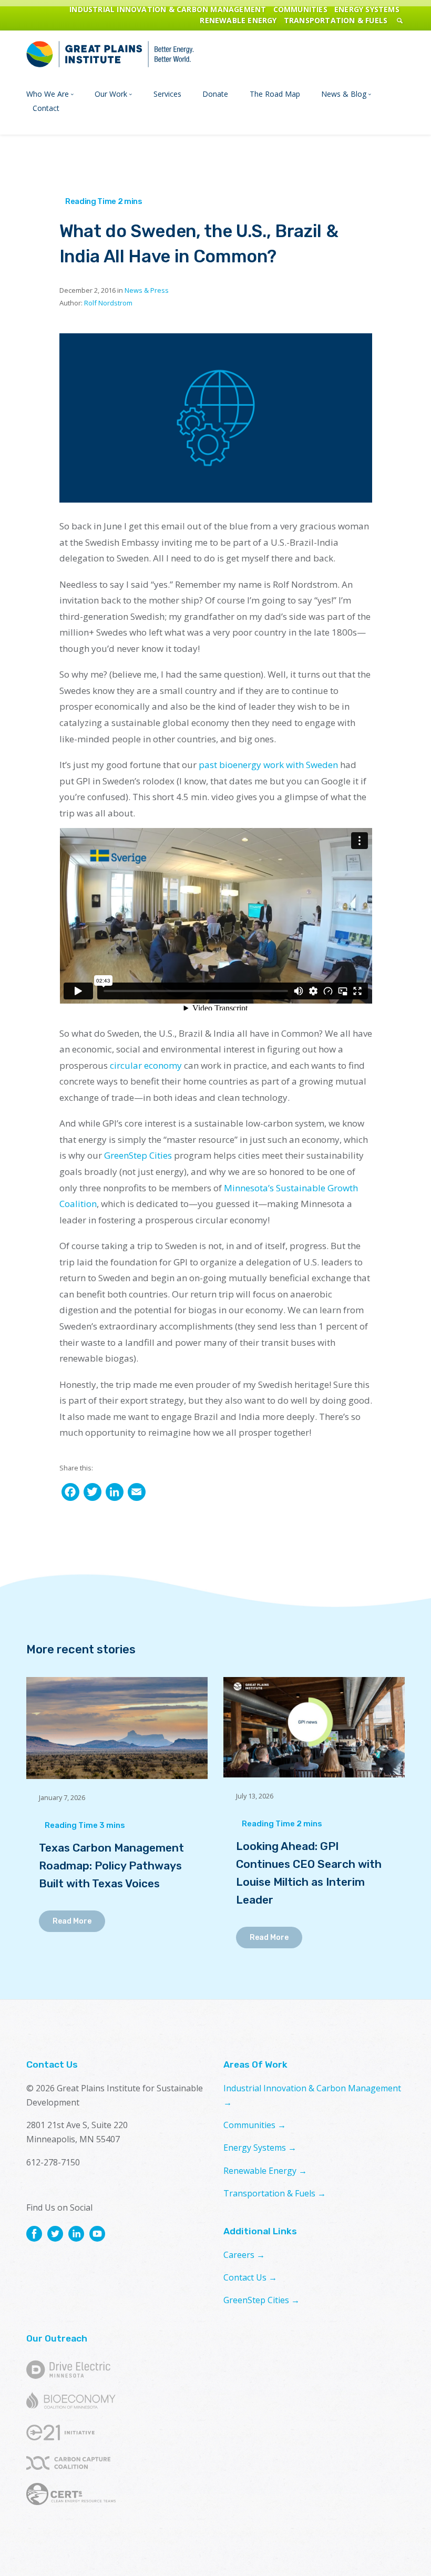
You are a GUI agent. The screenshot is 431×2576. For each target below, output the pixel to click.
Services (167, 94)
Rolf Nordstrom (108, 303)
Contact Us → (250, 2277)
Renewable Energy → (265, 2171)
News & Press (147, 290)
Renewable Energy (238, 20)
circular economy (146, 1065)
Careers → (244, 2255)
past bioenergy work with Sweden (268, 765)
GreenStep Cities (138, 1155)
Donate (215, 94)
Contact (46, 108)
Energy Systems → (260, 2148)
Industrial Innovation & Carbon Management (168, 9)
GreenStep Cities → (261, 2300)
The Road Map (275, 94)
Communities (300, 9)
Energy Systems (367, 9)
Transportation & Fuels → (275, 2193)
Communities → (255, 2125)
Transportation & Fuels (336, 20)
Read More (72, 1921)
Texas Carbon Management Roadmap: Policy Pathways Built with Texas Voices (111, 1865)
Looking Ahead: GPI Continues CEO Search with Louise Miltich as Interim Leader (309, 1873)
